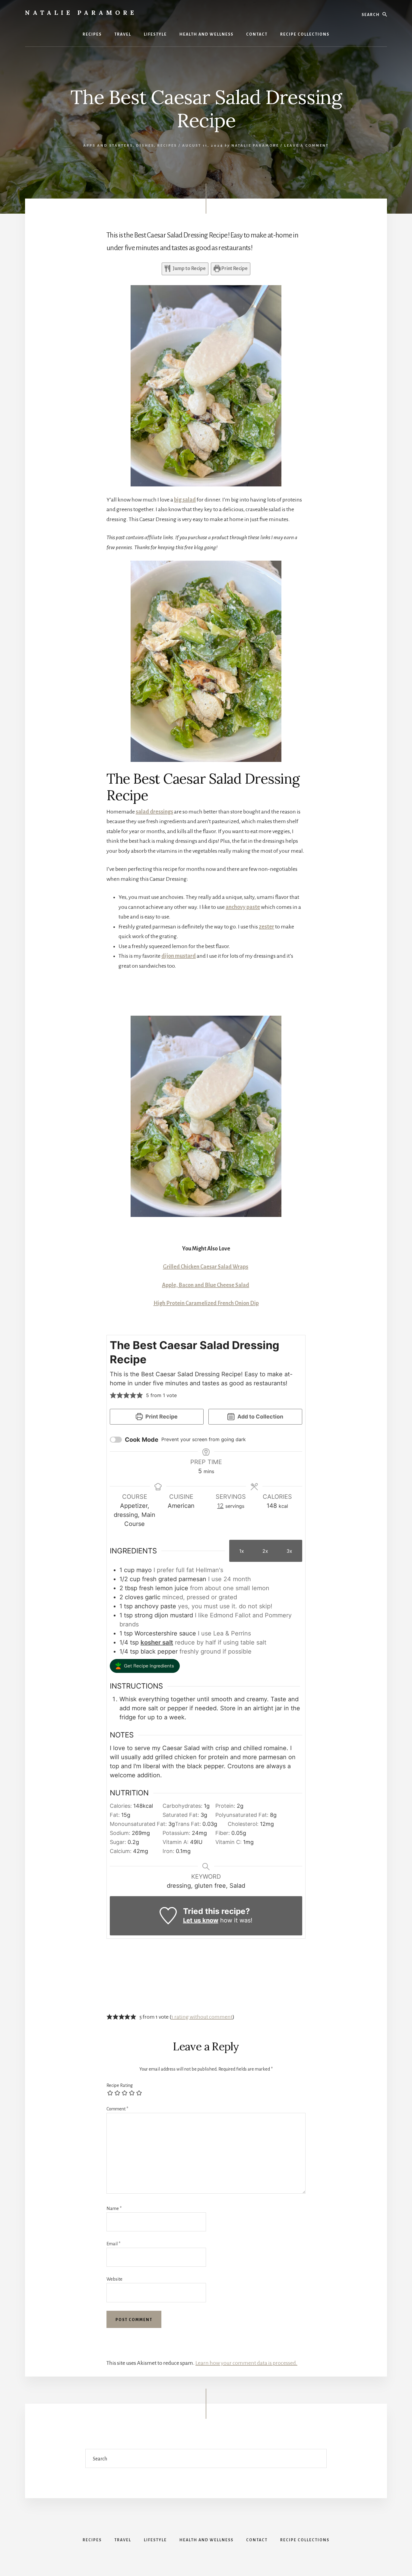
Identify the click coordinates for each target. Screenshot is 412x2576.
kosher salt (157, 1642)
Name (114, 2208)
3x (289, 1551)
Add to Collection (260, 1417)
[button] (113, 1395)
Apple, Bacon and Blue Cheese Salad (206, 1285)
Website (114, 2279)
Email (113, 2244)
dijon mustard (179, 956)
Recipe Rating (120, 2085)
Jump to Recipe (189, 269)
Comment (117, 2109)
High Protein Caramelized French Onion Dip (206, 1303)
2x (265, 1551)
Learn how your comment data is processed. (246, 2363)
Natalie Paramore (81, 13)
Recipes (167, 146)
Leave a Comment (306, 146)
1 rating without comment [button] (202, 2017)
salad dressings (154, 812)
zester (266, 927)
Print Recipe (234, 269)
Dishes (145, 146)
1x (242, 1551)
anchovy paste (243, 907)
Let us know (201, 1920)
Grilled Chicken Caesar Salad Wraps (206, 1267)
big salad (185, 500)
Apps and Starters (108, 146)
